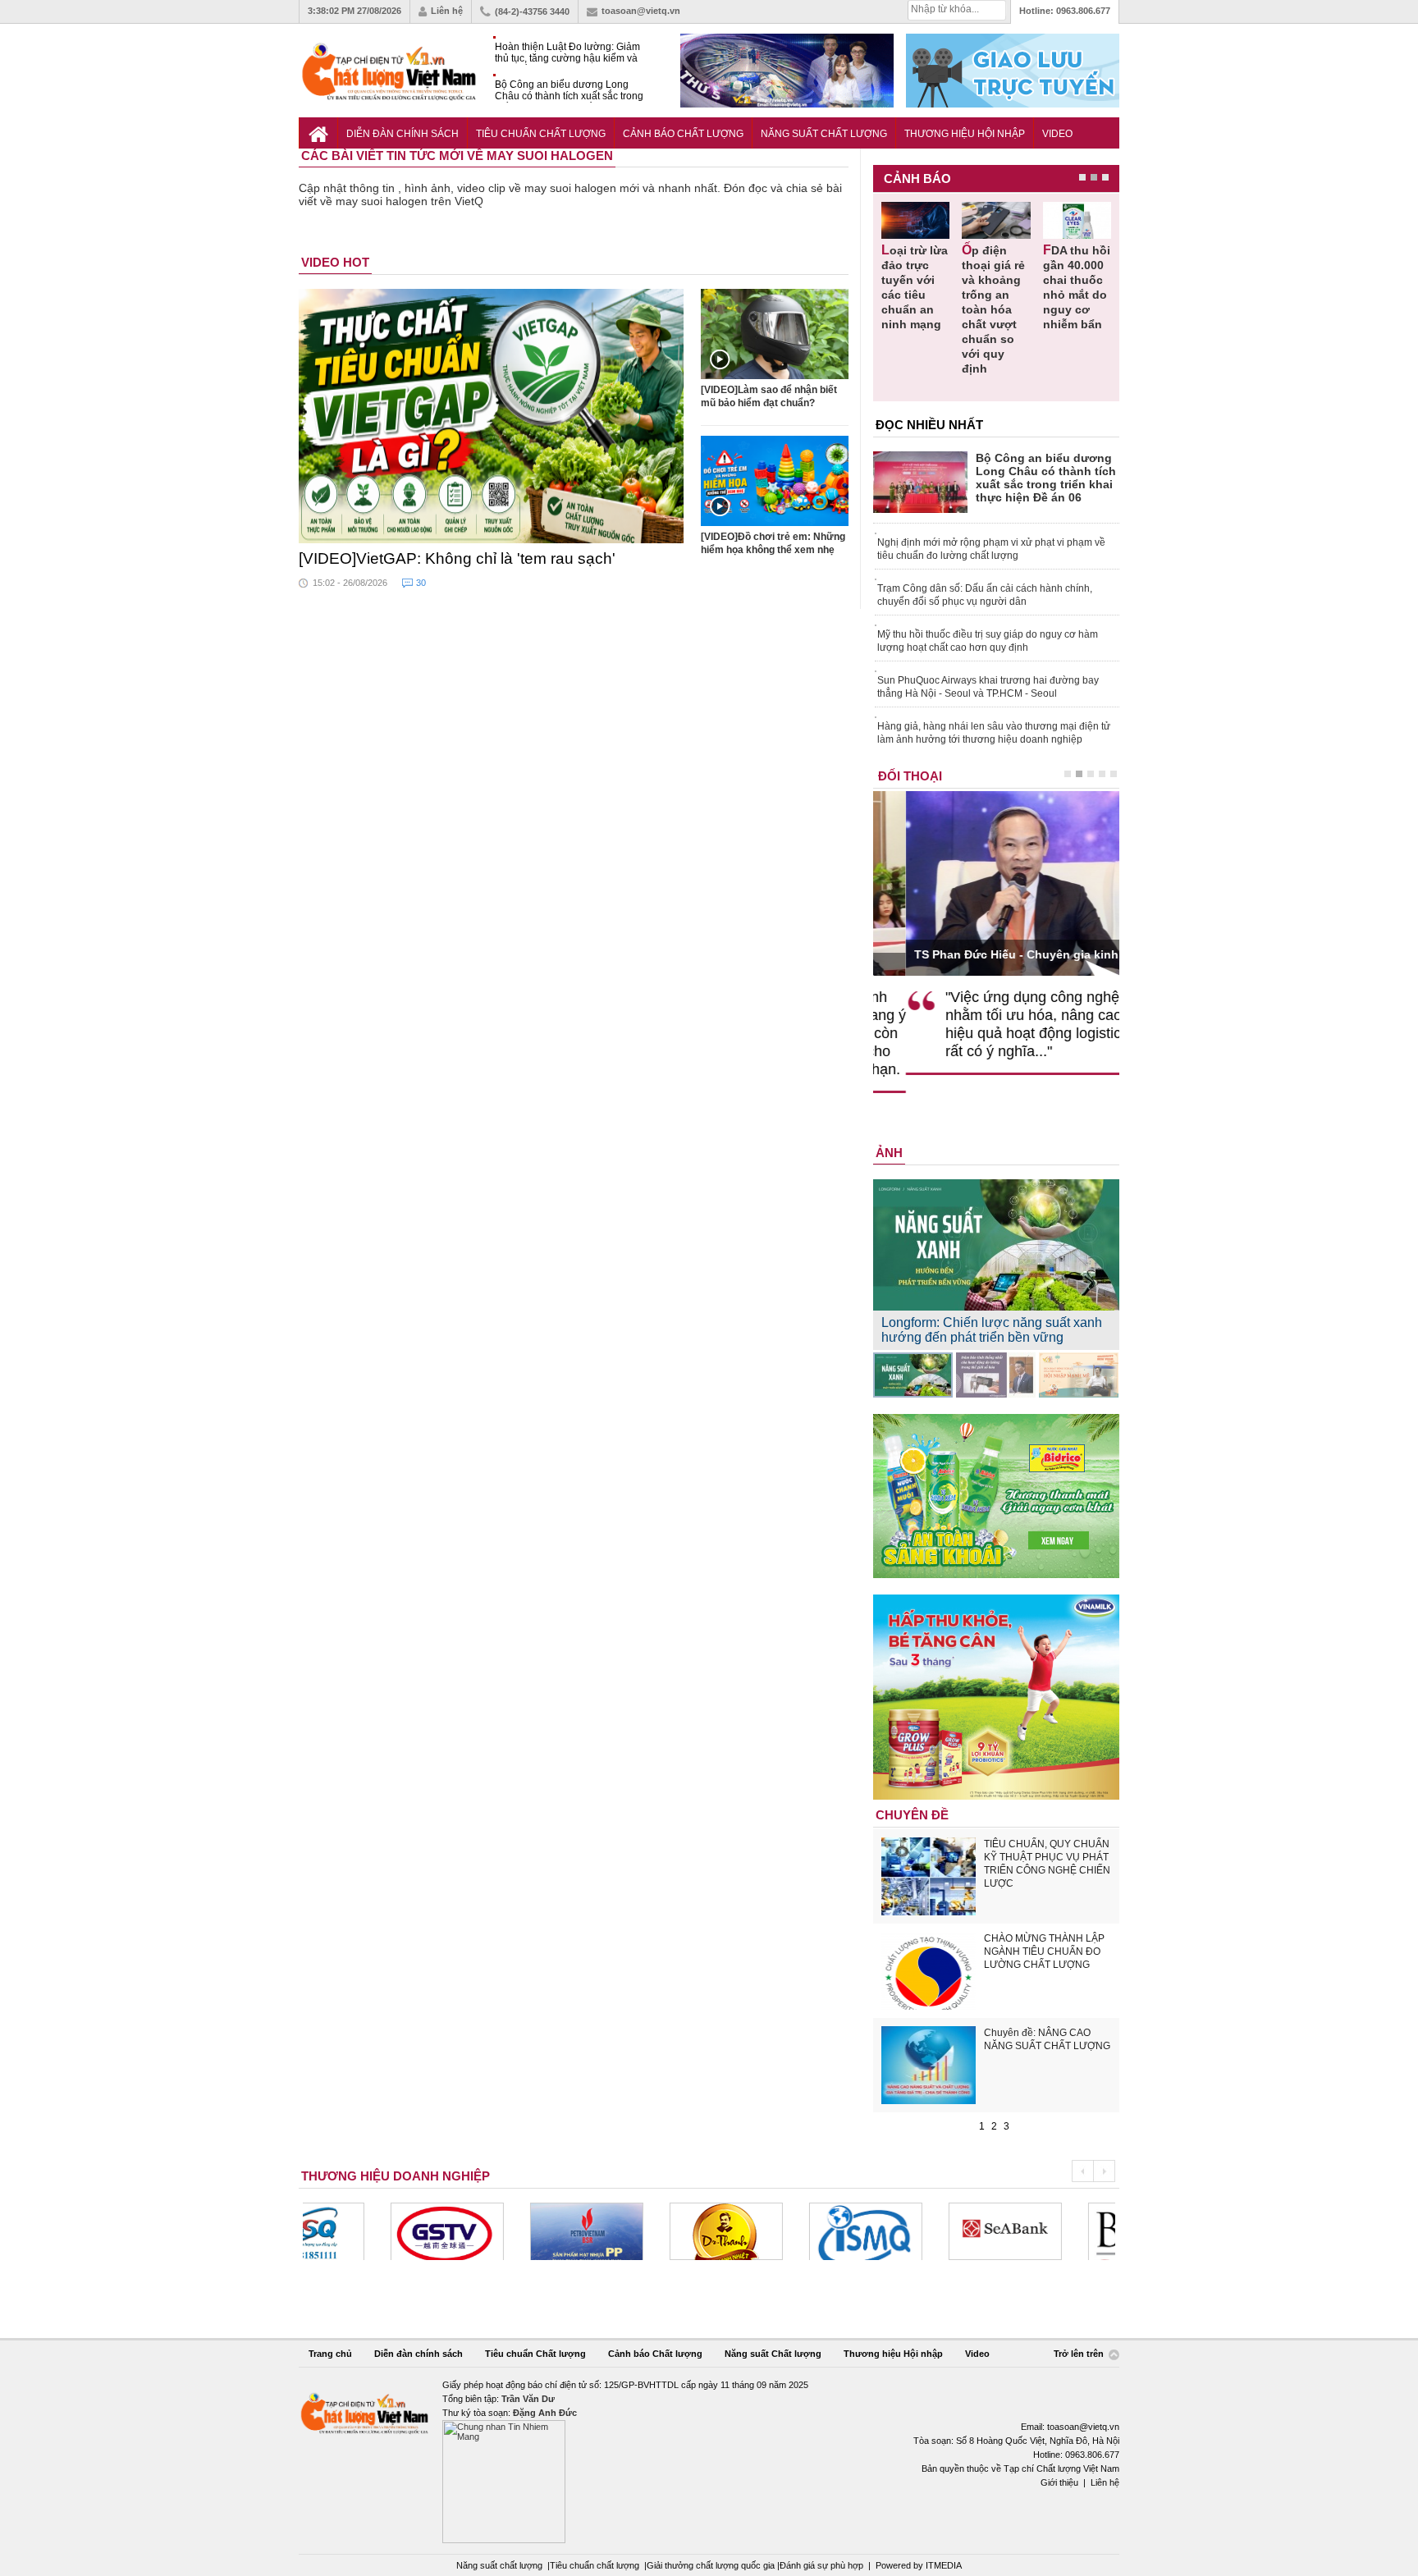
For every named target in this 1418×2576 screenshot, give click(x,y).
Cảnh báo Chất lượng (683, 134)
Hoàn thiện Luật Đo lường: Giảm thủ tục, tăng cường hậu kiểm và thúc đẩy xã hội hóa (567, 53)
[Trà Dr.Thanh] (638, 2231)
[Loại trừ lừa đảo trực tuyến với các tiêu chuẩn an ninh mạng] (915, 220)
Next (1104, 2171)
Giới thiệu (1059, 2482)
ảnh (889, 1153)
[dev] (499, 2231)
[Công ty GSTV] (359, 2231)
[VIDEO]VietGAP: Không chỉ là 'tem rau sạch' (457, 558)
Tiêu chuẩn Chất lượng (541, 134)
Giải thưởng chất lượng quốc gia (712, 2565)
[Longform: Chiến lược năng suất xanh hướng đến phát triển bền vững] (913, 1375)
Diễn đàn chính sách (403, 134)
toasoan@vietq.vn (641, 11)
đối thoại (910, 776)
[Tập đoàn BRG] (1057, 2231)
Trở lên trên (1080, 2354)
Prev (1082, 2171)
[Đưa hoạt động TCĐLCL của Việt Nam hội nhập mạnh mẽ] (1079, 1375)
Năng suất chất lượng (499, 2565)
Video (1057, 134)
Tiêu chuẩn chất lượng (595, 2565)
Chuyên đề (912, 1815)
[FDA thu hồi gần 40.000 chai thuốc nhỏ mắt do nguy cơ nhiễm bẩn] (1077, 220)
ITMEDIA (944, 2565)
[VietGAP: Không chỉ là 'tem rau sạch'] (492, 416)
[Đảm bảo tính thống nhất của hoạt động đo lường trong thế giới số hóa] (996, 1375)
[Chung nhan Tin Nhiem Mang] (709, 2461)
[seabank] (917, 2231)
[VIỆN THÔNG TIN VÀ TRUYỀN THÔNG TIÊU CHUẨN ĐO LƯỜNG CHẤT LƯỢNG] (778, 2231)
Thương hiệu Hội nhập (965, 134)
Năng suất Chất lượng (824, 134)
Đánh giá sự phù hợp (821, 2565)
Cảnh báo (917, 178)
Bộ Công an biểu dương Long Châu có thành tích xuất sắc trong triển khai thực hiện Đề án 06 (569, 91)
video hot (335, 262)
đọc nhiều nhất (929, 425)
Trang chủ (330, 2354)
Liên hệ (447, 11)
